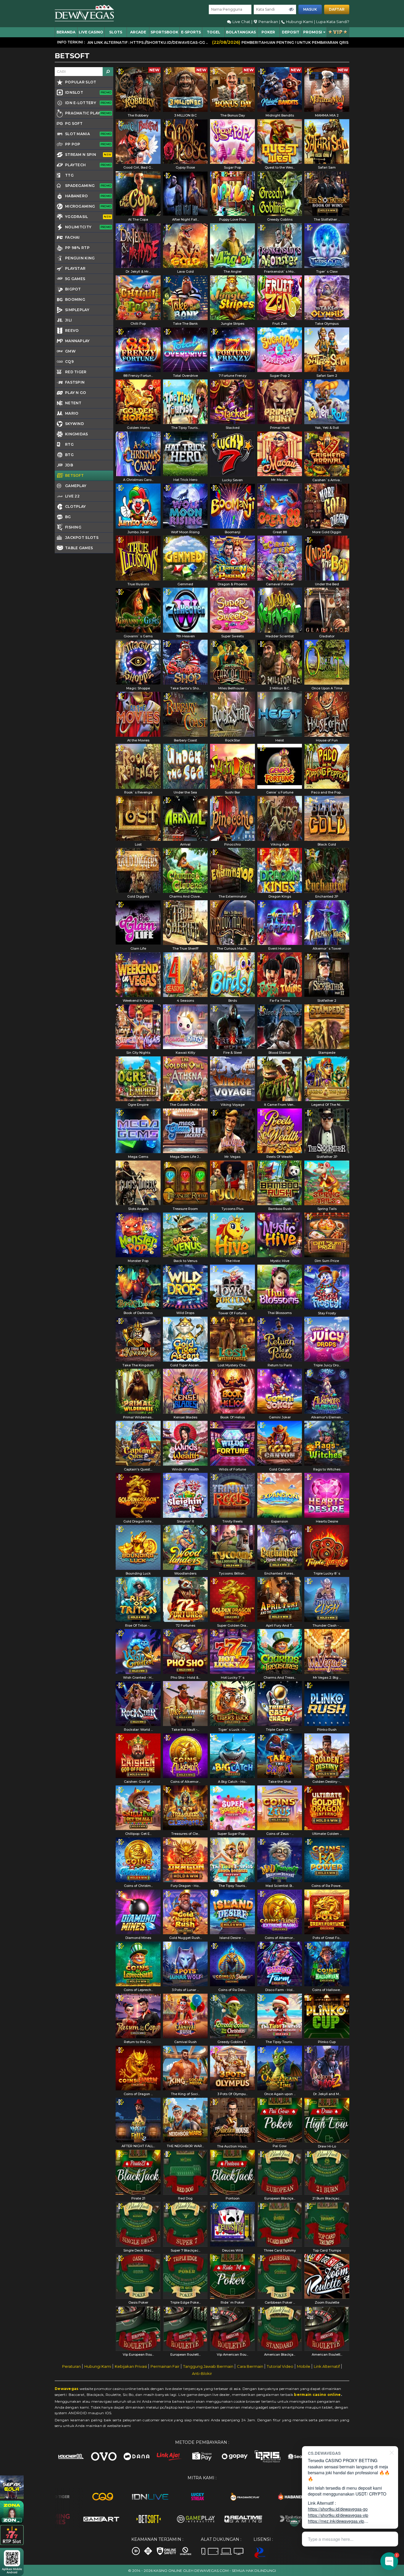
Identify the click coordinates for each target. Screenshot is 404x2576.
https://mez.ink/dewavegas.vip (336, 2521)
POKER (268, 32)
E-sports (191, 32)
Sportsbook (164, 32)
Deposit (291, 32)
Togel (214, 32)
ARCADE (138, 32)
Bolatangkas (241, 32)
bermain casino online (317, 2395)
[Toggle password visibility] (291, 9)
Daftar (337, 9)
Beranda (66, 32)
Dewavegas (67, 2389)
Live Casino (91, 32)
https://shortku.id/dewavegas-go (338, 2509)
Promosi (313, 32)
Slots (116, 32)
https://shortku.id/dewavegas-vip (338, 2515)
